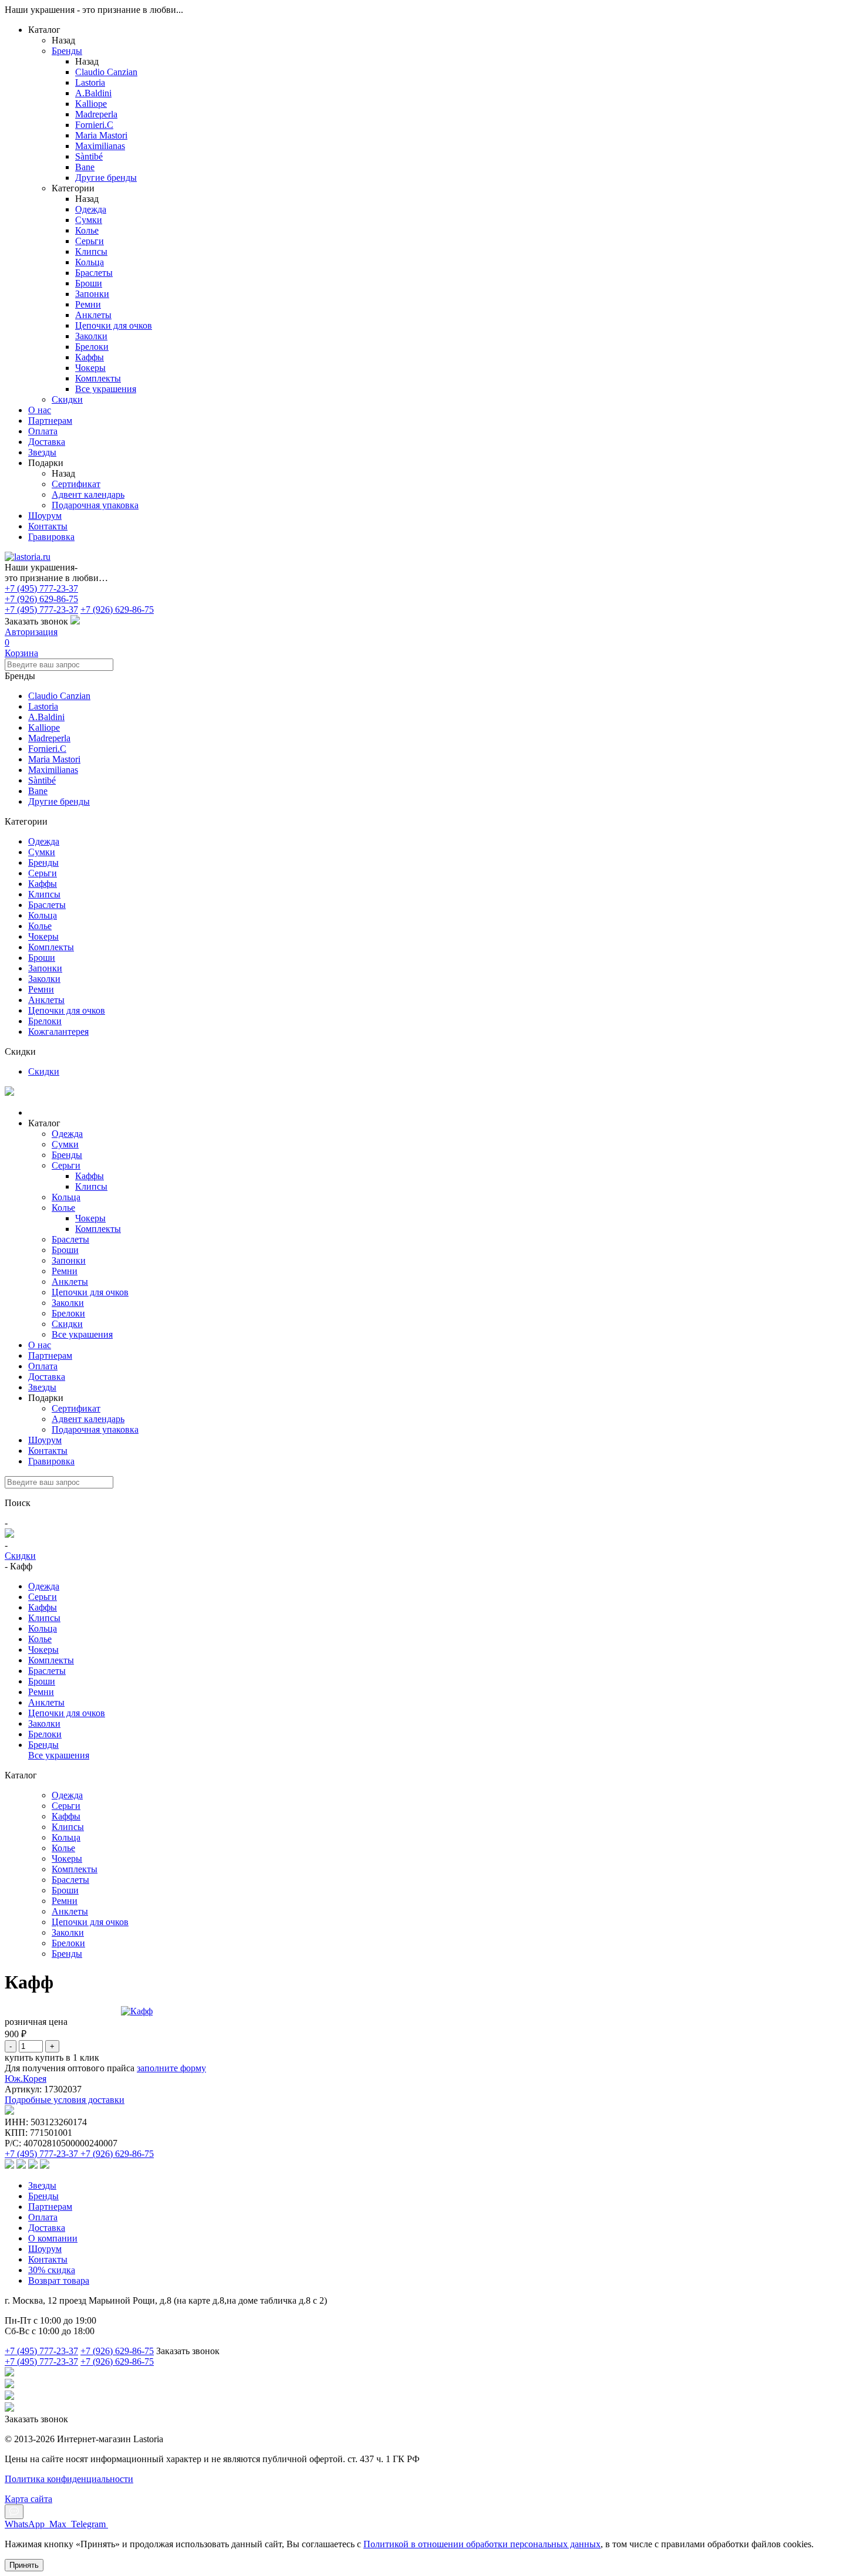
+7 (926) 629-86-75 (41, 599)
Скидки (44, 1071)
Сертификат (76, 484)
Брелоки (45, 1021)
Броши (42, 958)
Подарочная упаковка (95, 505)
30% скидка (52, 2270)
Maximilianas (53, 770)
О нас (40, 410)
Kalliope (44, 727)
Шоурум (45, 516)
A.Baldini (46, 717)
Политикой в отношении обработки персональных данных (482, 2544)
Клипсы (44, 894)
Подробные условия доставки (65, 2100)
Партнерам (50, 421)
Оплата (43, 431)
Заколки (44, 979)
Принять (24, 2565)
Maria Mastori (54, 759)
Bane (38, 791)
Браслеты (47, 905)
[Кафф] (137, 2011)
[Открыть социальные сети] (14, 2512)
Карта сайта (28, 2499)
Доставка (47, 442)
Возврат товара (59, 2280)
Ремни (41, 989)
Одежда (44, 841)
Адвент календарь (88, 494)
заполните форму (171, 2068)
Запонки (45, 968)
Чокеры (43, 936)
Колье (40, 926)
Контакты (48, 526)
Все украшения (82, 1334)
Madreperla (49, 738)
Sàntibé (42, 780)
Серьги (43, 873)
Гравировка (51, 537)
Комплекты (51, 947)
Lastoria (43, 706)
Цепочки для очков (67, 1010)
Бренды (67, 51)
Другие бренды (59, 801)
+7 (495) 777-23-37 (41, 588)
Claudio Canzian (59, 696)
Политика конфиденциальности (69, 2479)
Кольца (43, 915)
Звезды (42, 452)
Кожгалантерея (58, 1032)
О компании (53, 2238)
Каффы (43, 884)
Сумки (42, 852)
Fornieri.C (47, 749)
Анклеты (46, 1000)
